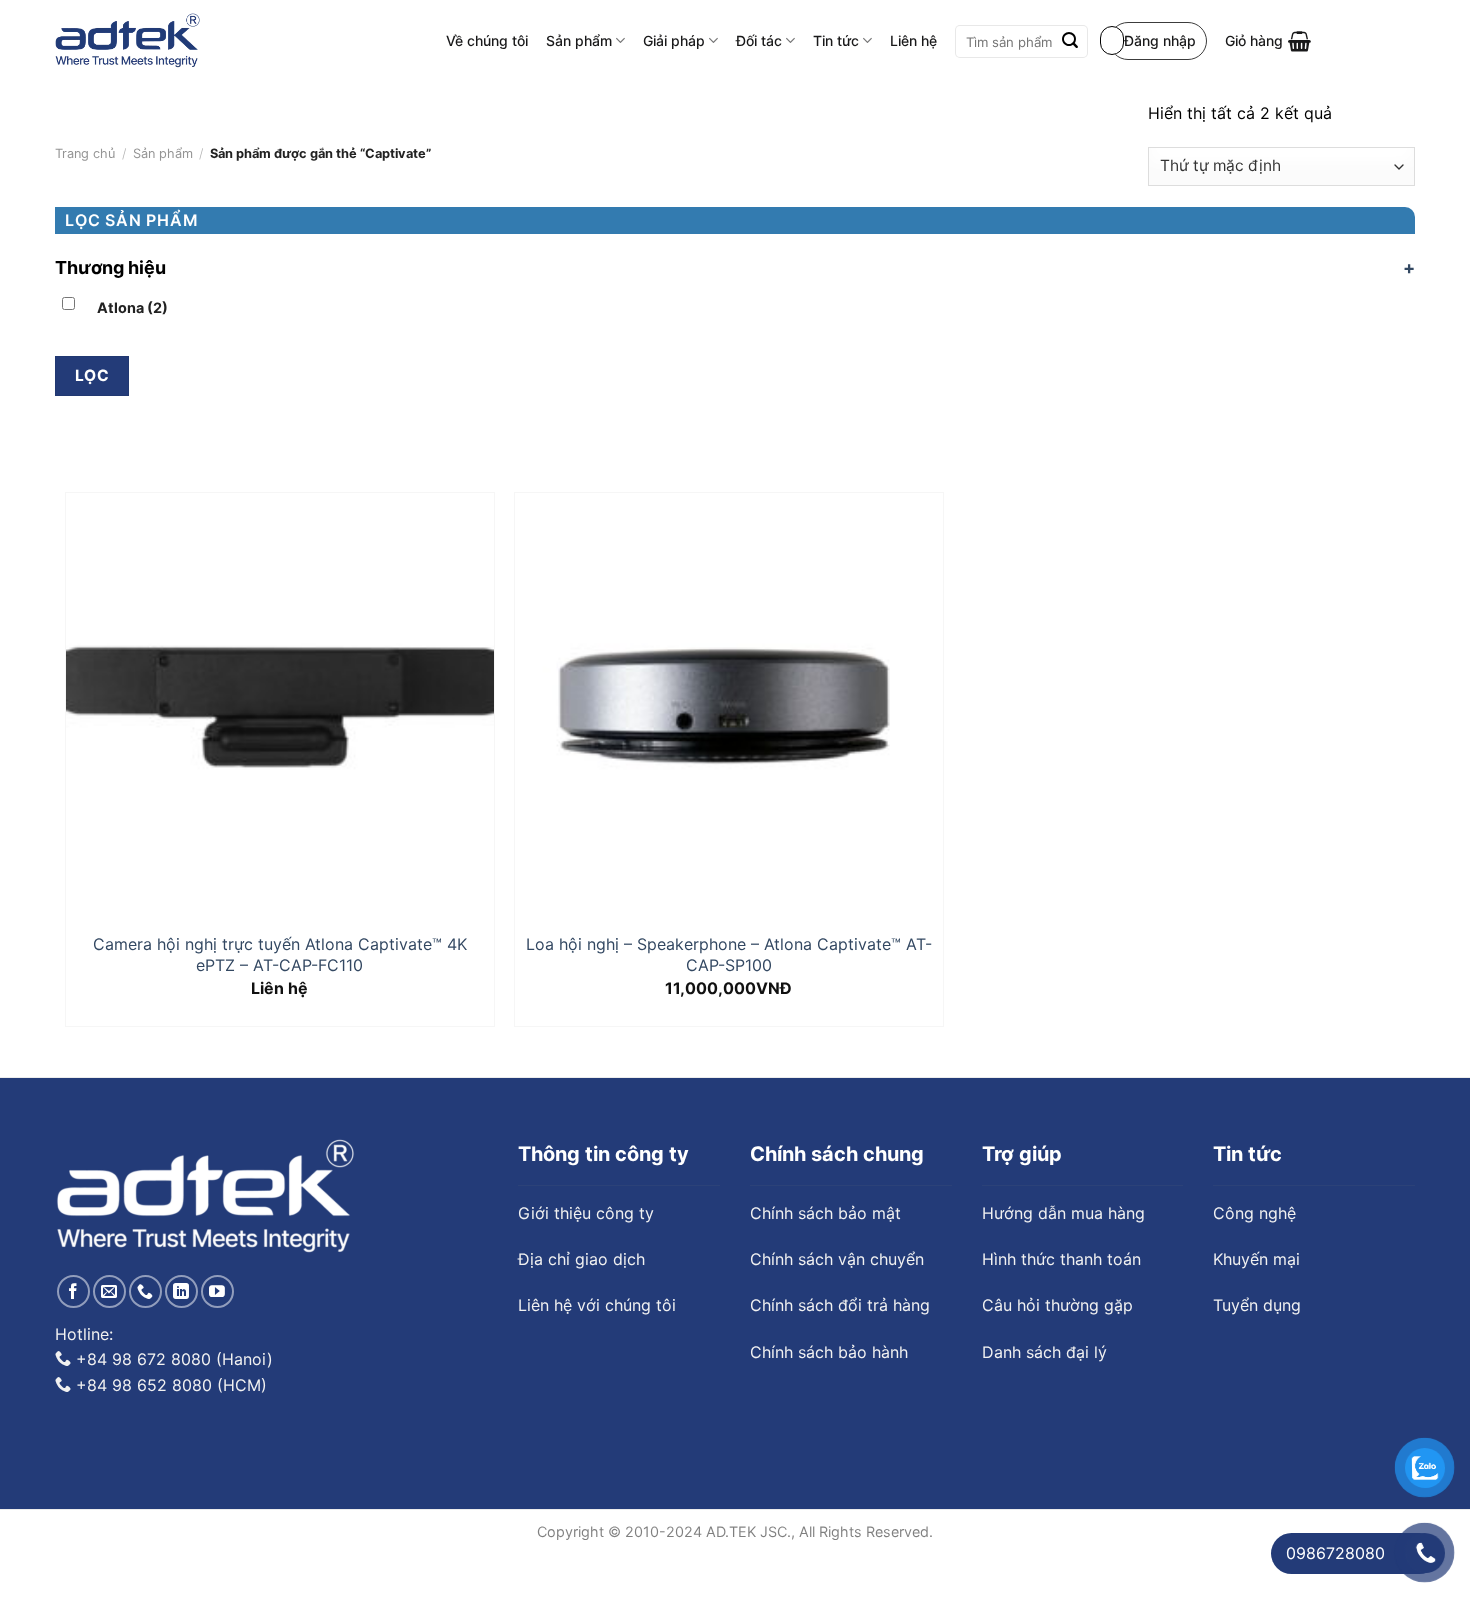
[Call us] (145, 1281)
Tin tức (836, 40)
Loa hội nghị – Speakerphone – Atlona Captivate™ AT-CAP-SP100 (729, 954)
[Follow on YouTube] (217, 1281)
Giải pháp (674, 40)
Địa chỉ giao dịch (581, 1249)
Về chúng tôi (487, 40)
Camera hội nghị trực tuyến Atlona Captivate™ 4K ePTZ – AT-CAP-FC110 (280, 954)
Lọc (92, 375)
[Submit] (1070, 42)
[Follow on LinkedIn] (181, 1281)
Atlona (132, 307)
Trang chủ (85, 153)
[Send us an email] (109, 1281)
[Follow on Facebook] (73, 1281)
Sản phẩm (579, 40)
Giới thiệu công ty (586, 1203)
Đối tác (759, 40)
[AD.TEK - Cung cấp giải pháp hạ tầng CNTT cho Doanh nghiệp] (127, 41)
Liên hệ (913, 40)
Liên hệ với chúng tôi (597, 1295)
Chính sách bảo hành (829, 1342)
